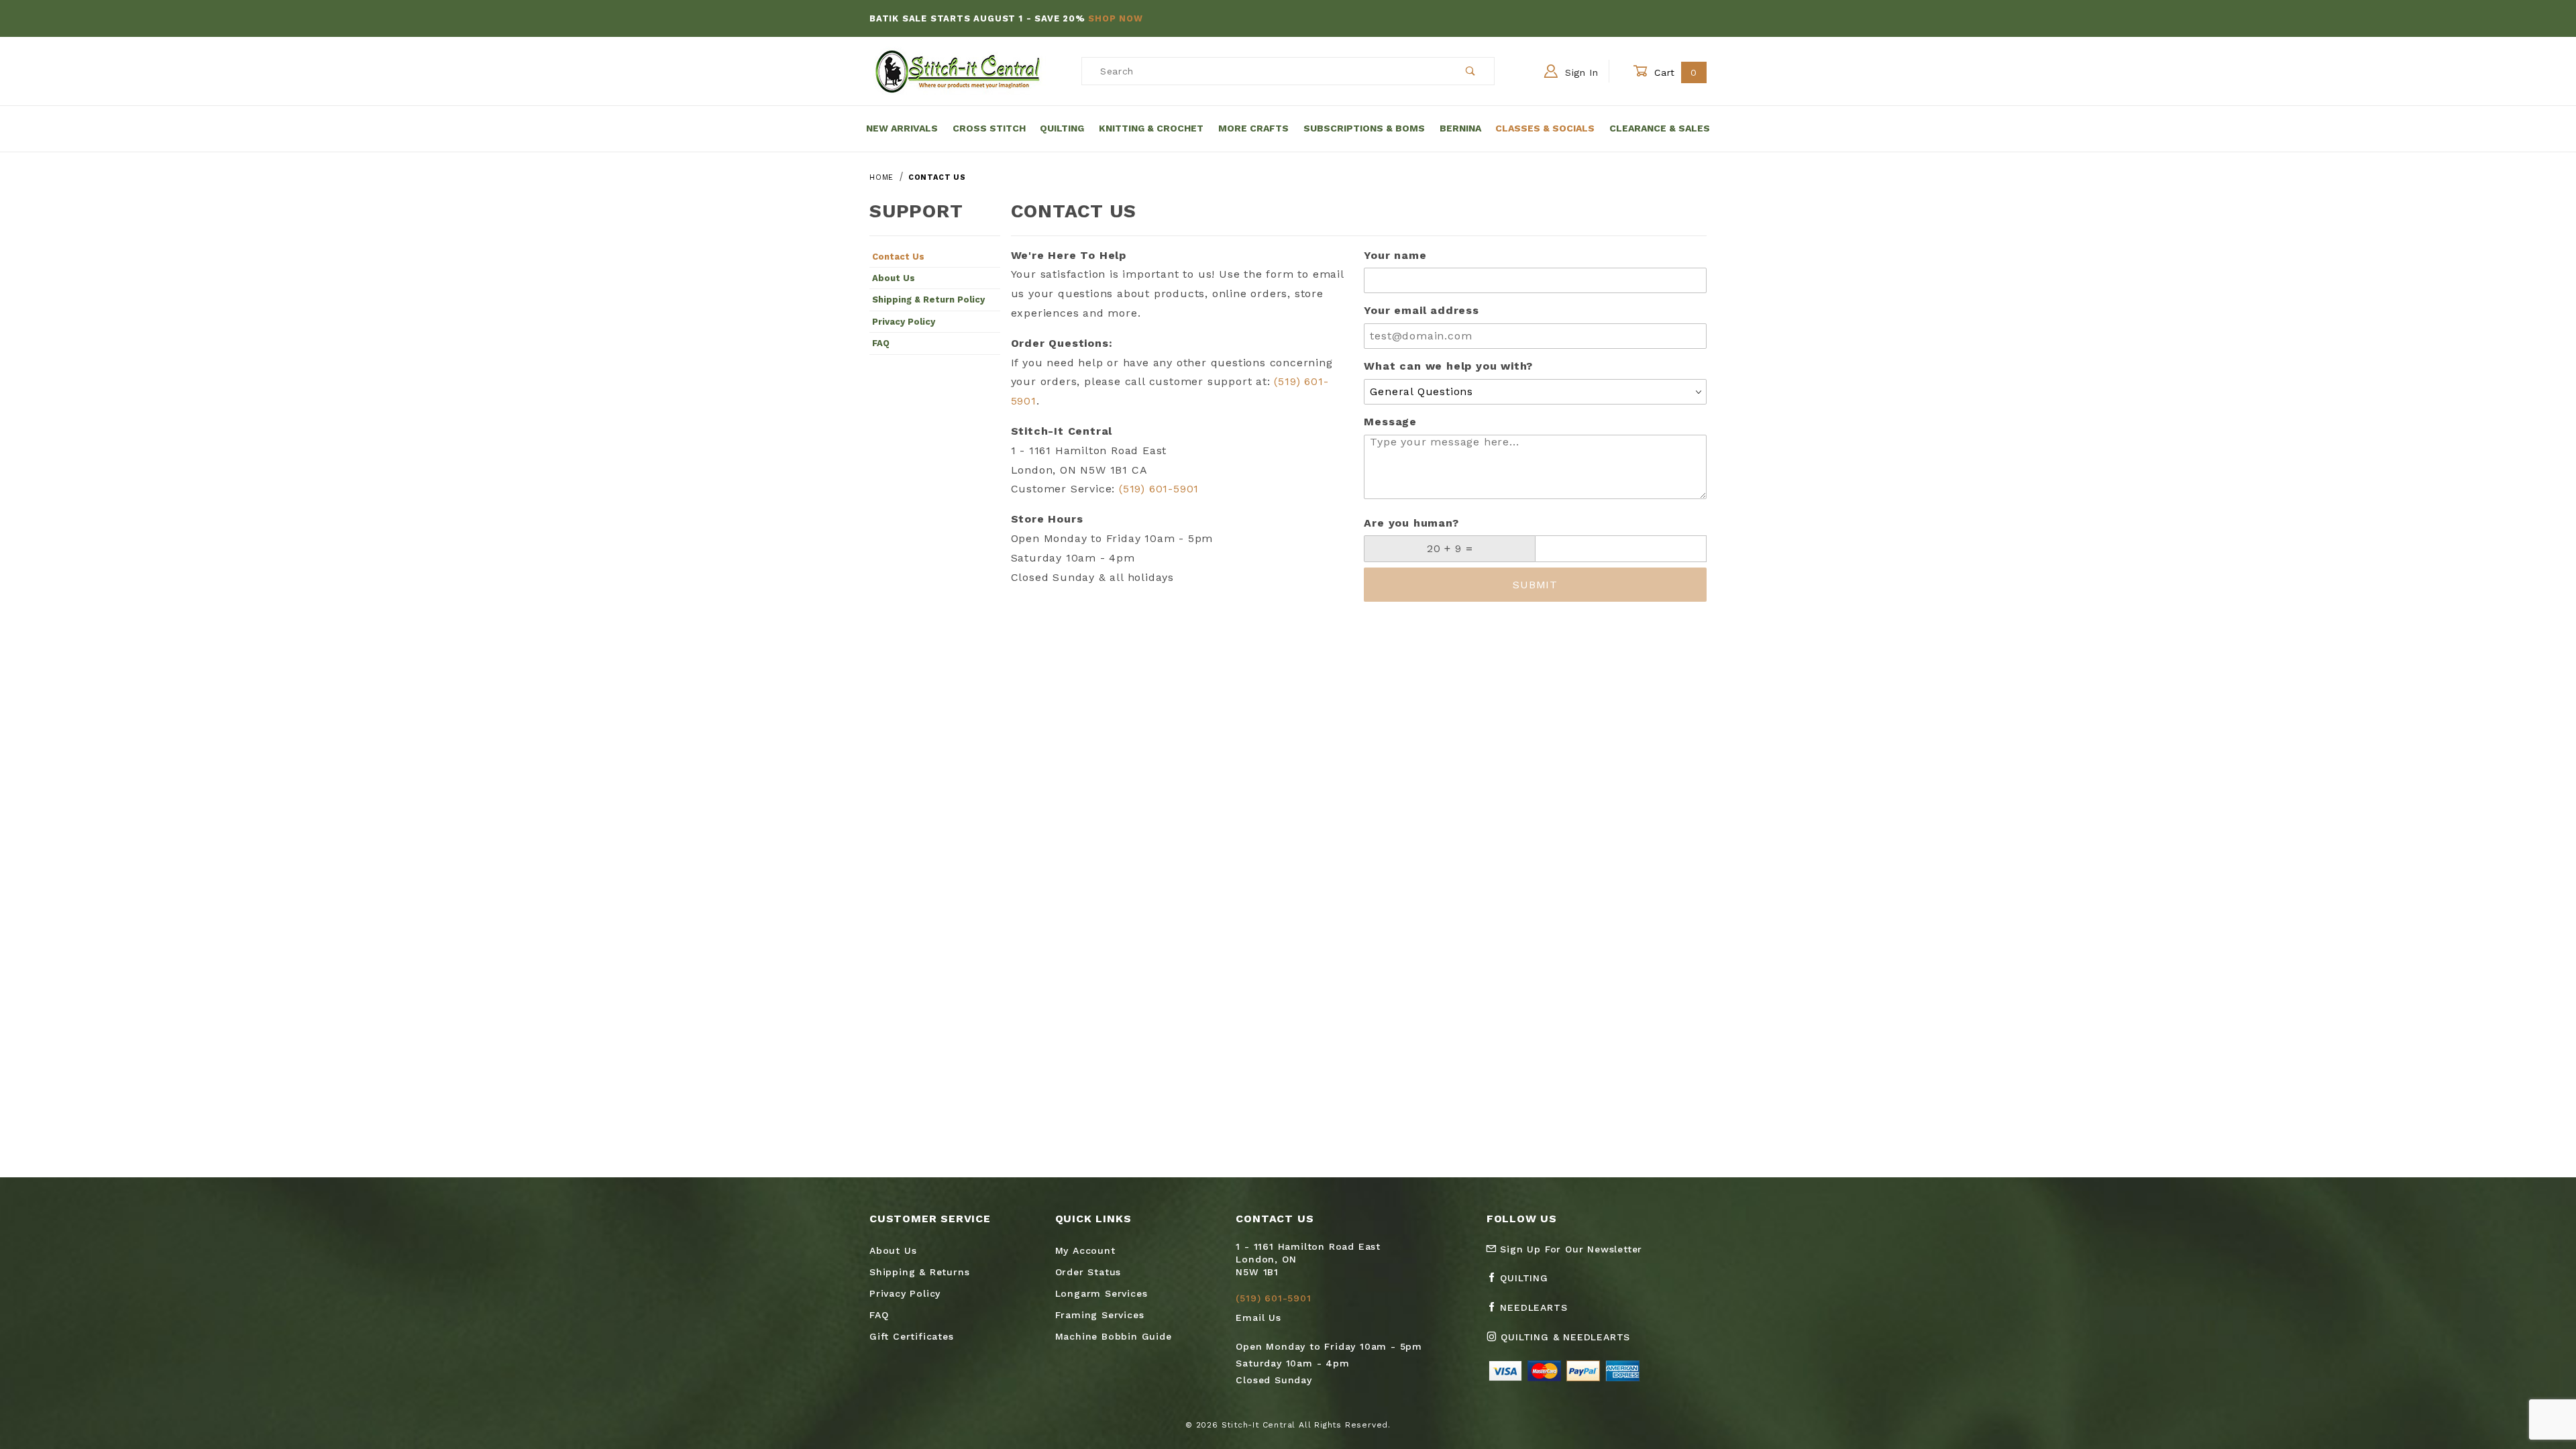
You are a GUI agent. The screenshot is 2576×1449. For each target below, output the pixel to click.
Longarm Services (1102, 1293)
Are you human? (1411, 523)
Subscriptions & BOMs (1364, 128)
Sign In (1580, 72)
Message (1390, 422)
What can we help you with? (1448, 366)
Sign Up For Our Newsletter (1570, 1249)
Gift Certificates (912, 1336)
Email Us (1258, 1318)
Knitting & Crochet (1151, 128)
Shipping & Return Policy (928, 300)
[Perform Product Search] (1471, 71)
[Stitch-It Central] (958, 70)
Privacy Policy (904, 322)
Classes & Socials (1545, 128)
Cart (1674, 72)
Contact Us (898, 257)
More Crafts (1253, 128)
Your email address (1421, 310)
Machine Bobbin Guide (1114, 1336)
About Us (894, 278)
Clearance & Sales (1660, 128)
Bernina (1460, 128)
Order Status (1088, 1272)
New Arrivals (902, 128)
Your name (1395, 255)
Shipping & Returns (919, 1272)
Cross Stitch (989, 128)
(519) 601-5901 (1159, 489)
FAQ (881, 343)
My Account (1085, 1250)
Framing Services (1100, 1315)
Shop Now (1115, 18)
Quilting (1062, 128)
